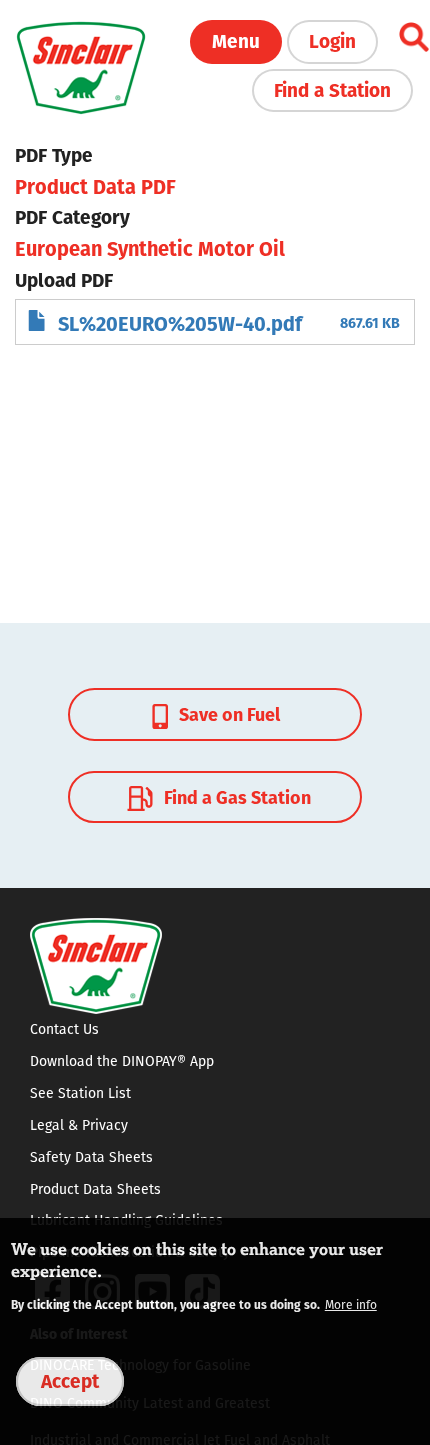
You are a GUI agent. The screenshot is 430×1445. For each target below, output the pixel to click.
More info (351, 1304)
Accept (70, 1380)
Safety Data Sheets (91, 1157)
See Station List (80, 1093)
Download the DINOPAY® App (122, 1061)
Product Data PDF (95, 185)
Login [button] (332, 40)
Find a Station (332, 89)
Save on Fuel (227, 713)
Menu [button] (236, 40)
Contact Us (64, 1029)
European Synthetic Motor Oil (150, 247)
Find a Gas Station (235, 796)
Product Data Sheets (95, 1189)
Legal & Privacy (79, 1125)
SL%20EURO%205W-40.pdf (180, 322)
